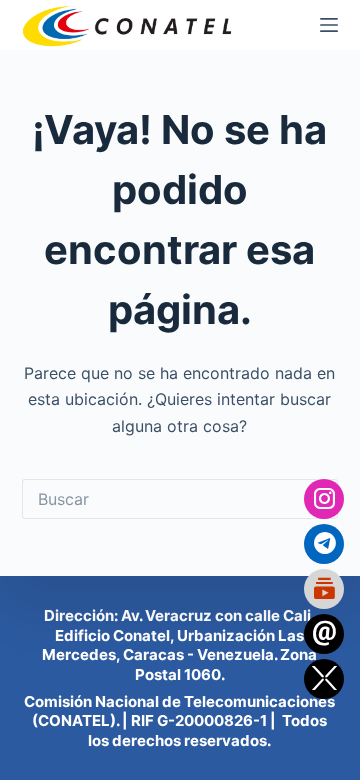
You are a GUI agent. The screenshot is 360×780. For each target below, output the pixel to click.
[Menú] (329, 25)
